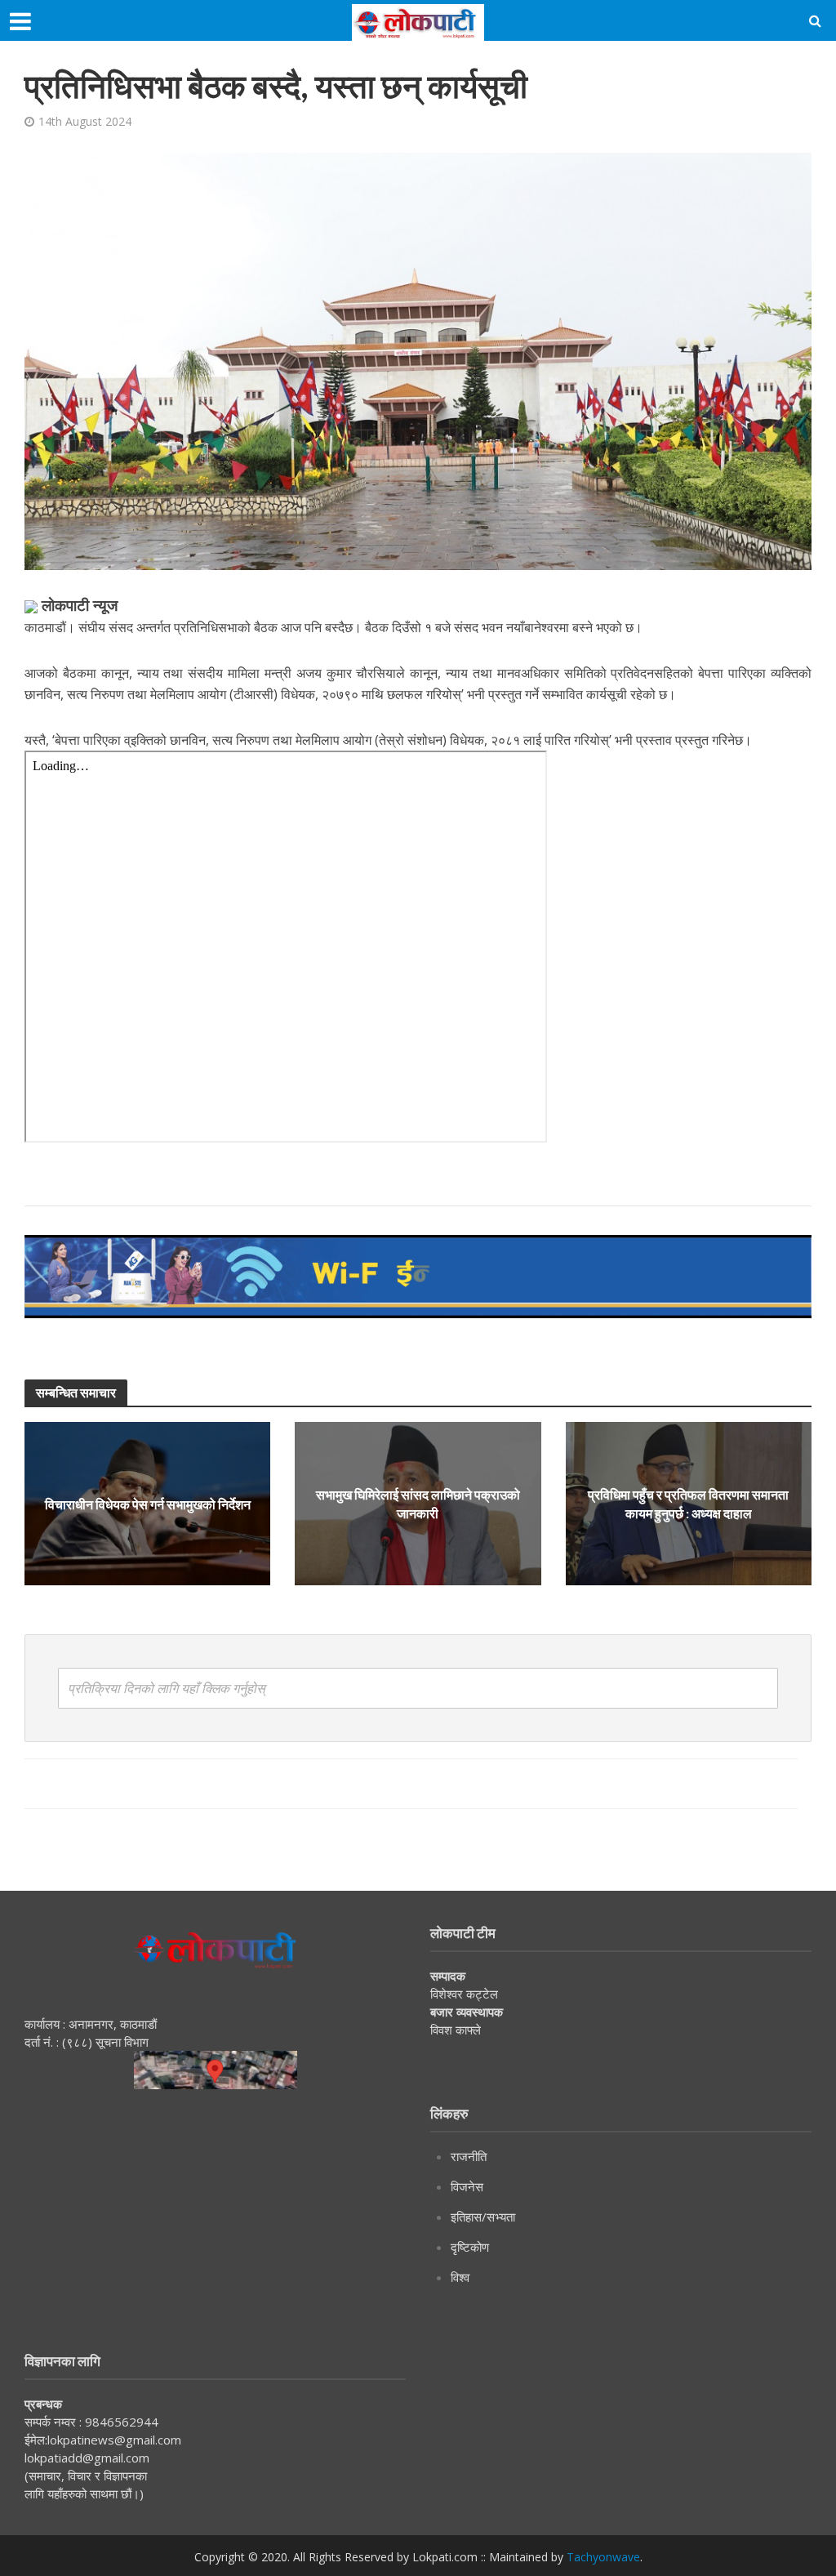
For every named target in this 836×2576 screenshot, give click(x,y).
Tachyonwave (603, 2557)
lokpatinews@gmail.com (114, 2440)
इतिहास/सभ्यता (483, 2217)
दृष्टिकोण (470, 2247)
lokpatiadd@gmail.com (87, 2458)
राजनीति (469, 2156)
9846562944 (120, 2422)
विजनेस (467, 2186)
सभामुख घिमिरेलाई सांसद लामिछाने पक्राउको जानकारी (418, 1504)
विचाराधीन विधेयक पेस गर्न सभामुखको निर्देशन (148, 1504)
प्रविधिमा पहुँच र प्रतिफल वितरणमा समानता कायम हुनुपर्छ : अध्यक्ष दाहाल (688, 1504)
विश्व (460, 2277)
